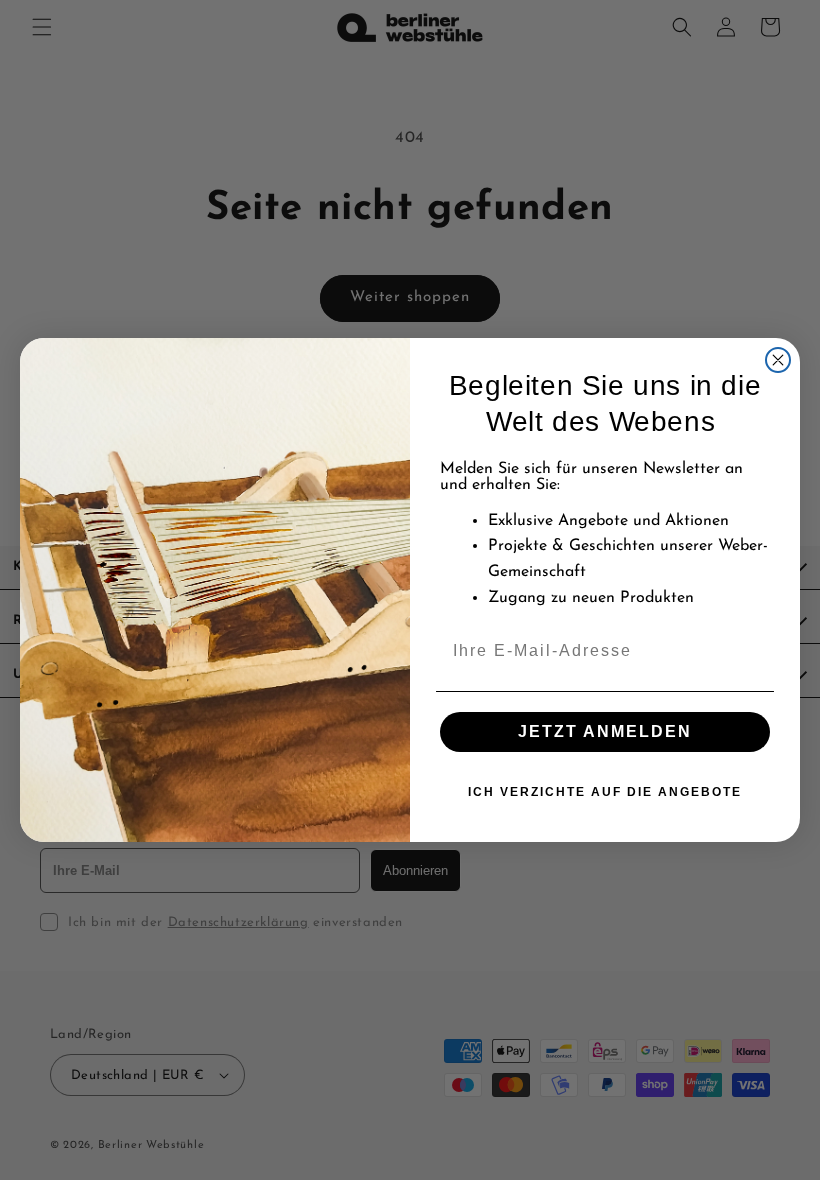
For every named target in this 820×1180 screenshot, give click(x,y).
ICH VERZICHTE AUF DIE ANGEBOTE (605, 792)
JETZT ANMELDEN (605, 731)
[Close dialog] (778, 360)
